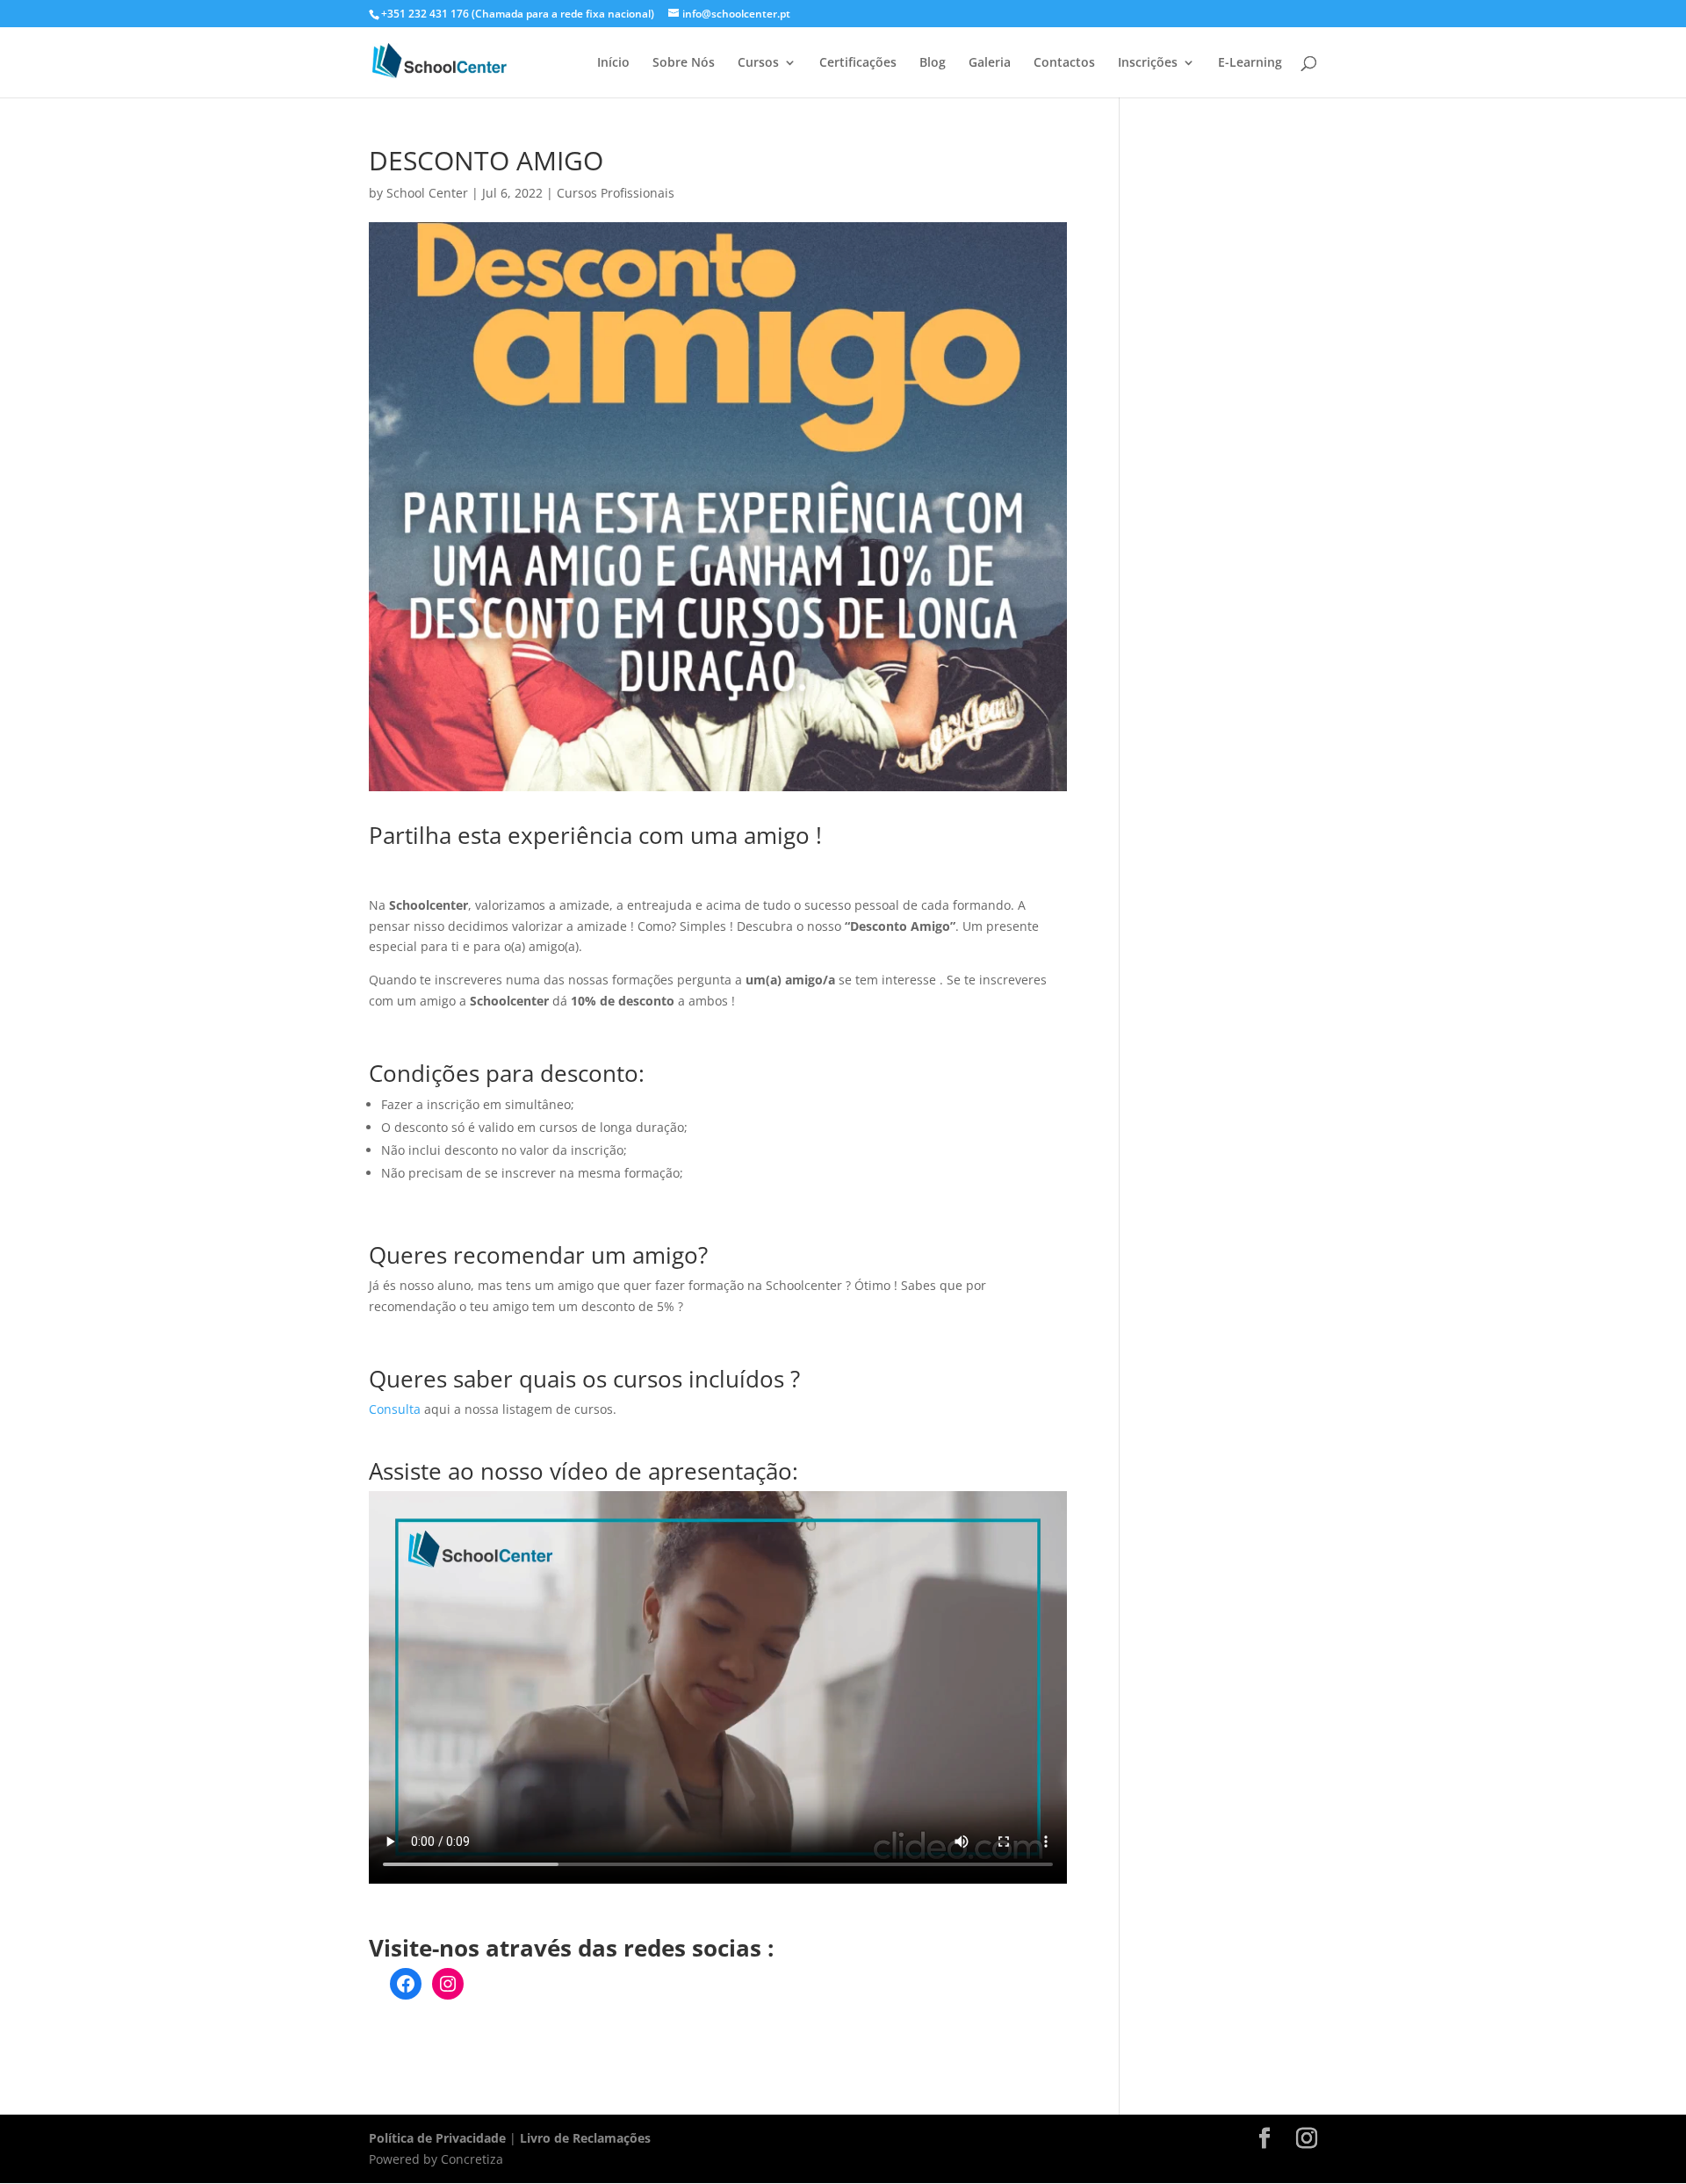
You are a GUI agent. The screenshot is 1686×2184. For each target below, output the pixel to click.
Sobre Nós (684, 63)
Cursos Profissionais (616, 193)
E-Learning (1250, 63)
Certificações (858, 63)
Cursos (758, 63)
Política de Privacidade (437, 2138)
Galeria (990, 63)
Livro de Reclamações (585, 2138)
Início (613, 63)
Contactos (1064, 63)
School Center (427, 193)
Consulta (395, 1409)
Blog (933, 63)
